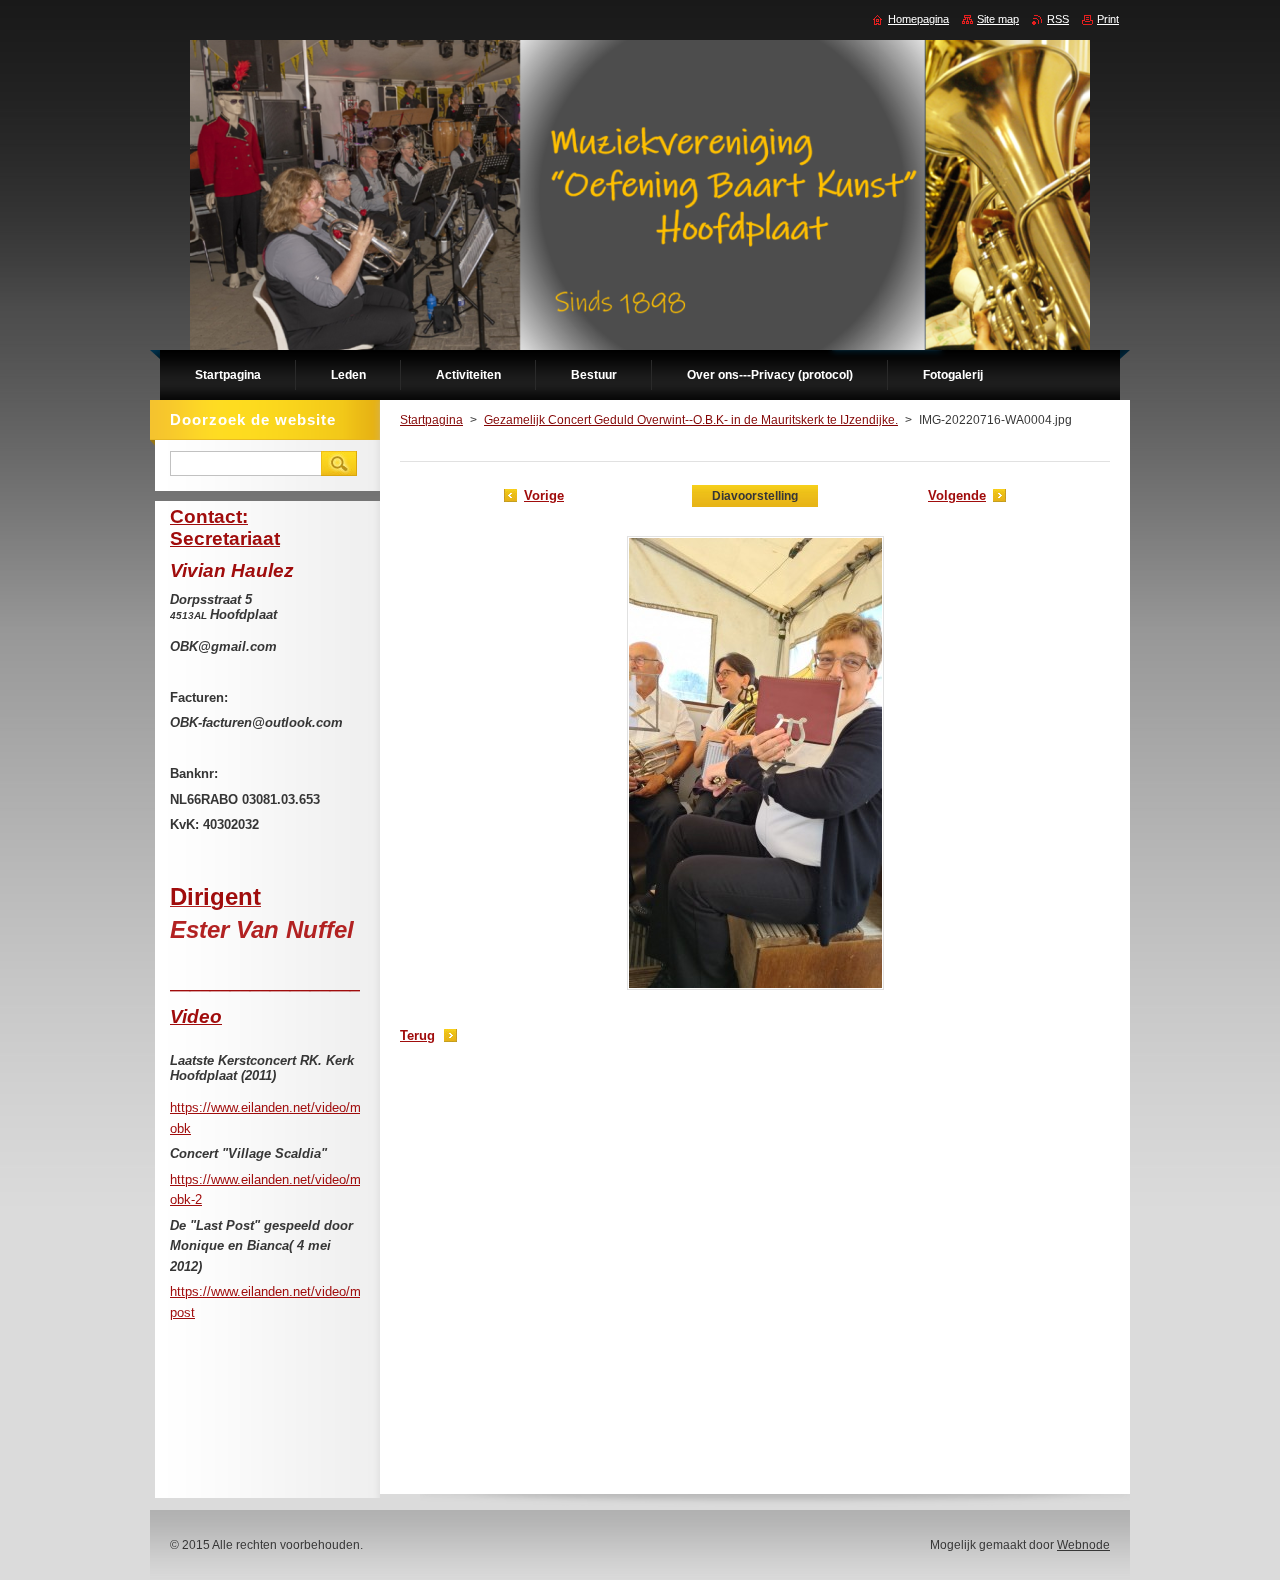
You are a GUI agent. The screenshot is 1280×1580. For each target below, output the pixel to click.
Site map (998, 19)
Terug (417, 1035)
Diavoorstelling (755, 496)
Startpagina (431, 420)
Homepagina (918, 19)
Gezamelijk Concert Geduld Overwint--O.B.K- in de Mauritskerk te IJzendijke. (691, 420)
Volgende (957, 495)
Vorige (544, 495)
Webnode (1083, 1545)
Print (1108, 19)
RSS (1058, 19)
